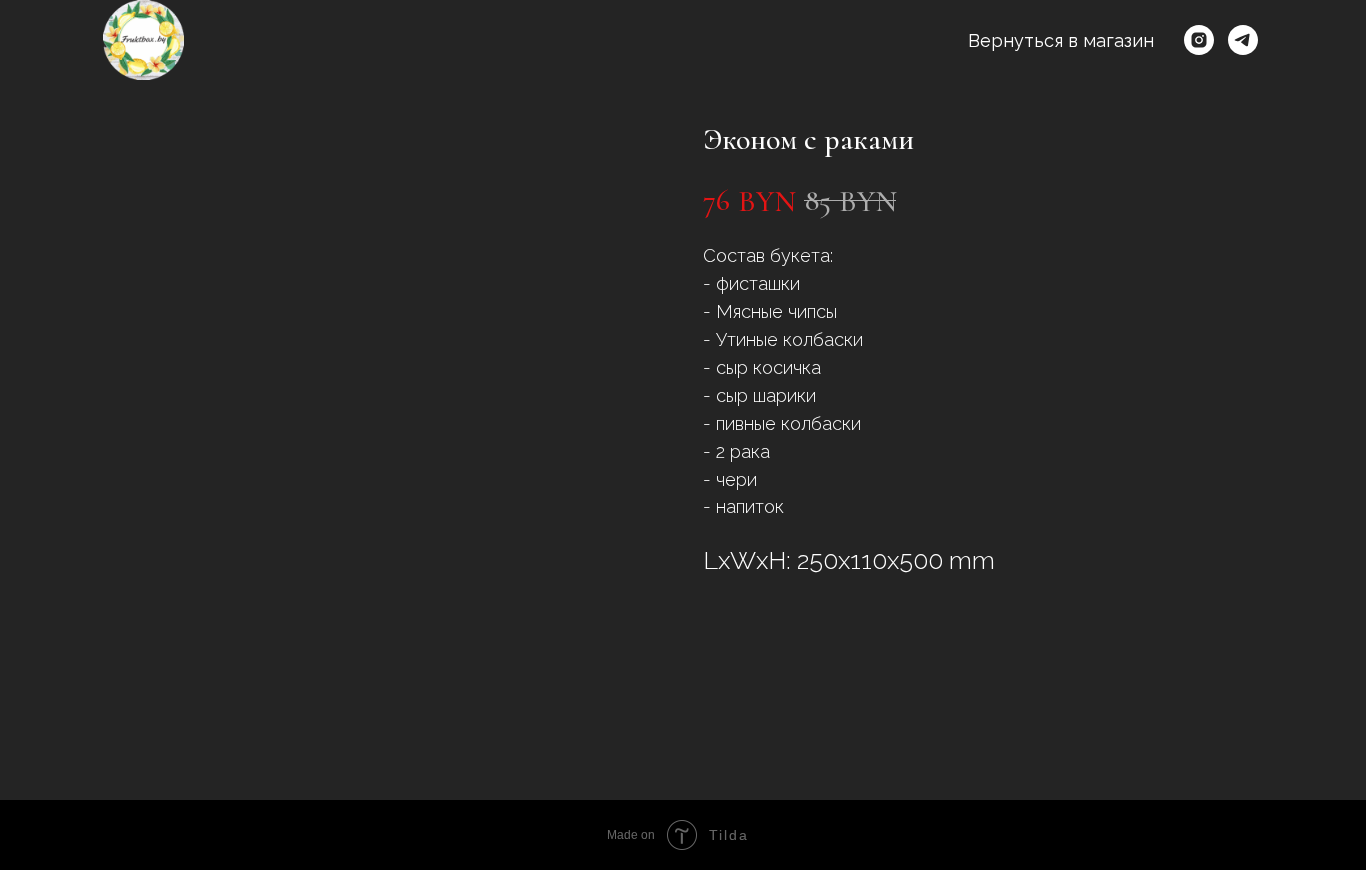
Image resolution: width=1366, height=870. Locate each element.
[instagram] (1199, 40)
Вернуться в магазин (1061, 40)
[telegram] (1243, 40)
